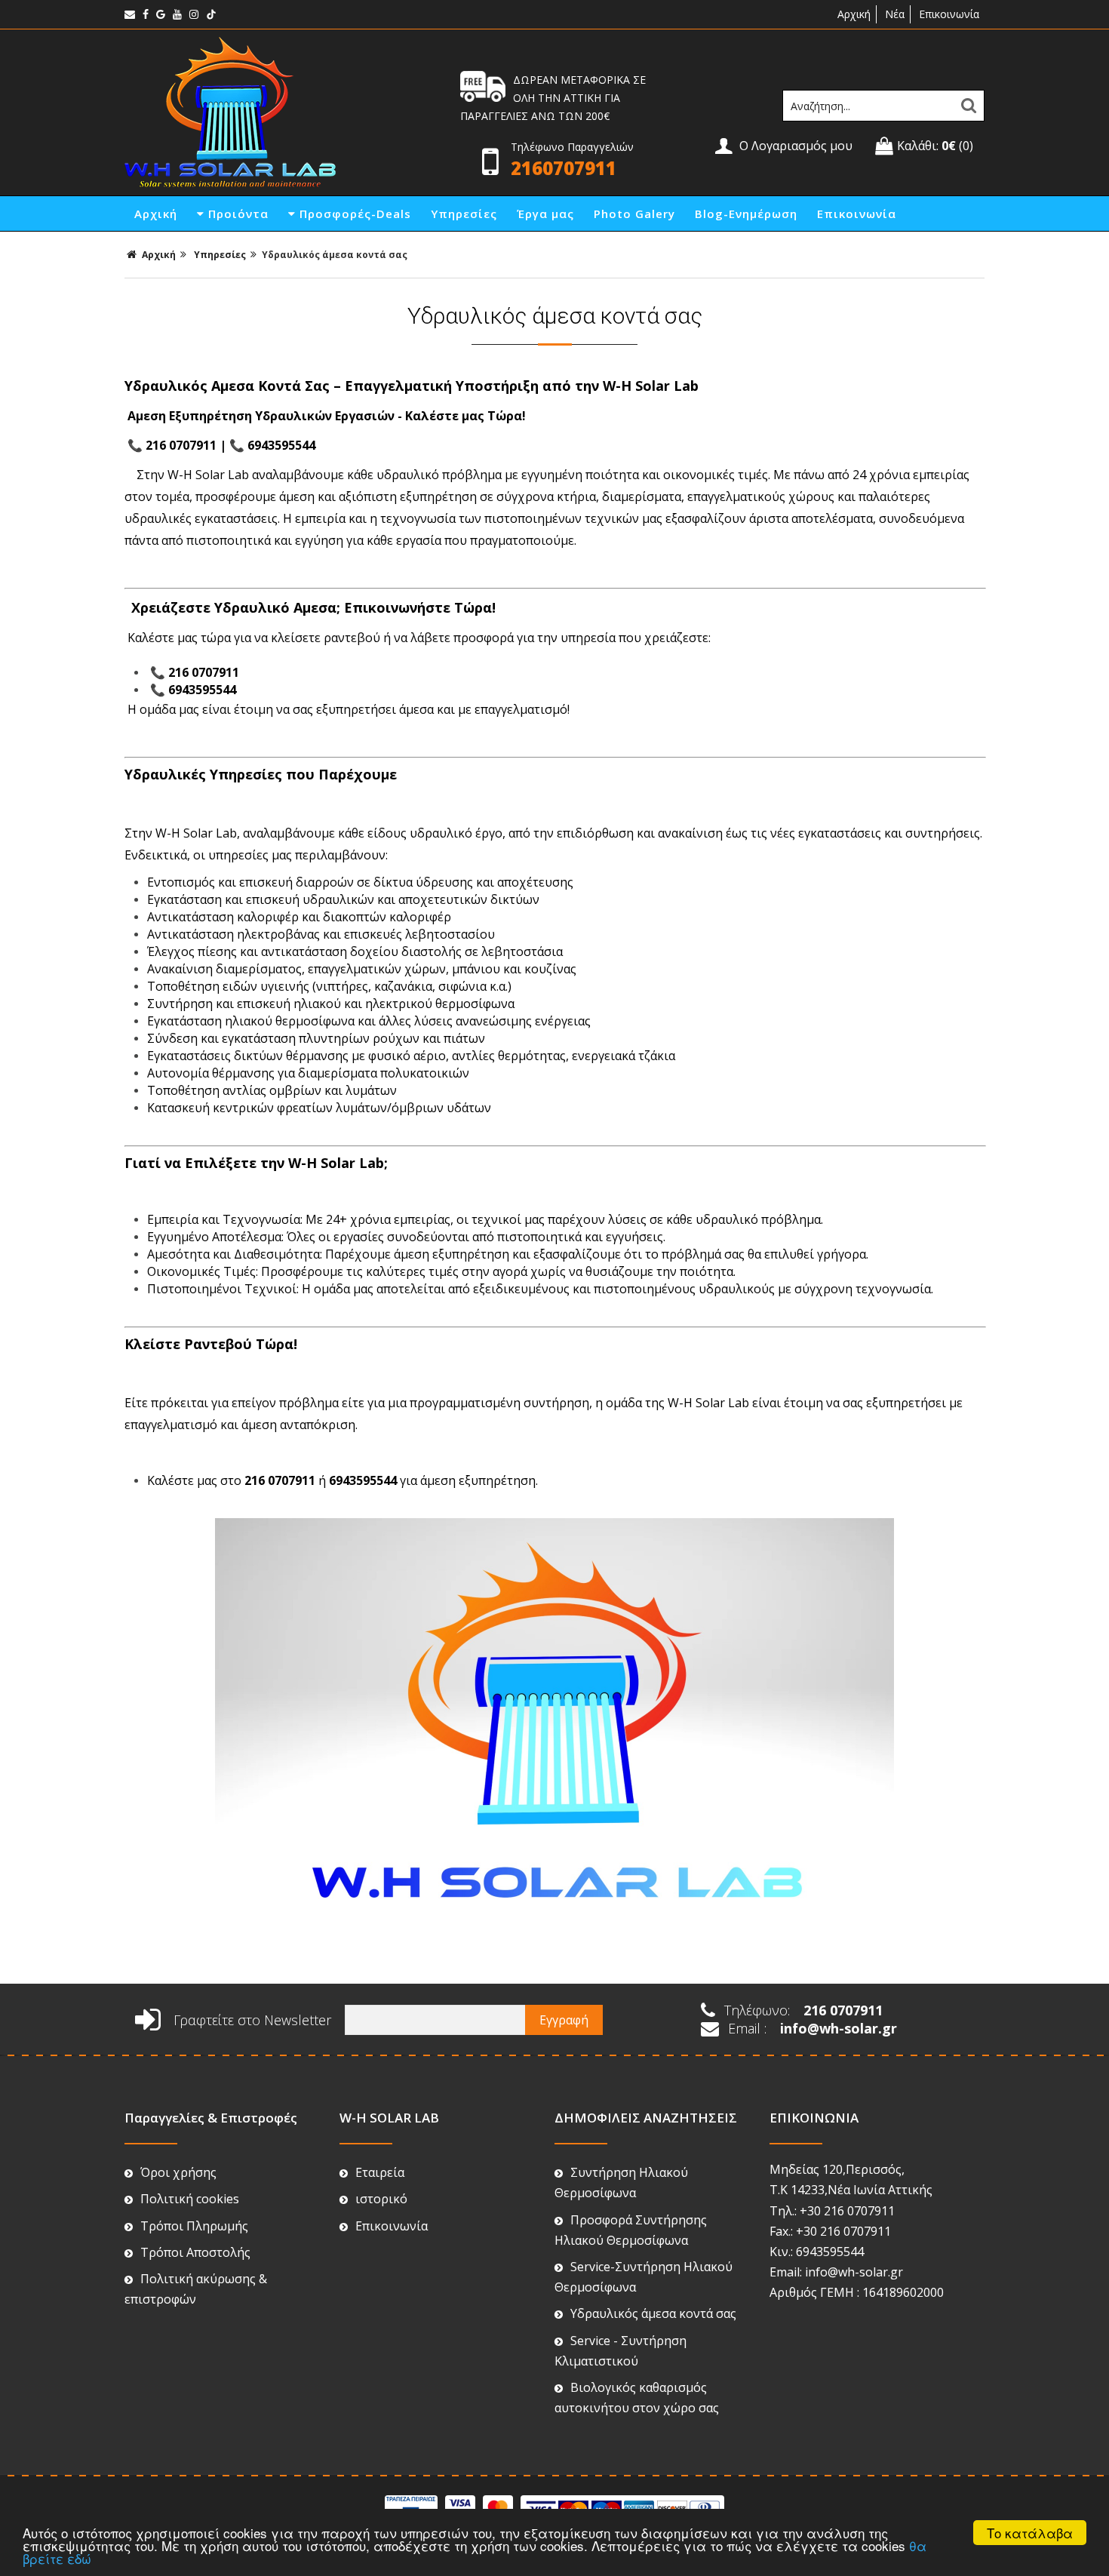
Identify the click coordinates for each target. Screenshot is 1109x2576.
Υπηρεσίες (464, 214)
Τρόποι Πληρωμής (194, 2226)
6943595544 (281, 445)
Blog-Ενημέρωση (746, 214)
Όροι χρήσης (178, 2172)
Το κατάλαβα (1030, 2533)
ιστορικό (381, 2199)
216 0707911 (181, 445)
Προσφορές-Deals (353, 214)
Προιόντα (237, 214)
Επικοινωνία (949, 14)
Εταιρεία (380, 2172)
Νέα (895, 14)
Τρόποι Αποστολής (195, 2252)
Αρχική (852, 14)
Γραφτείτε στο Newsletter (250, 2020)
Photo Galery (634, 214)
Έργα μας (545, 214)
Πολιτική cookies (190, 2199)
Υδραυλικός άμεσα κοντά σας (653, 2313)
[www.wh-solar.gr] (230, 184)
